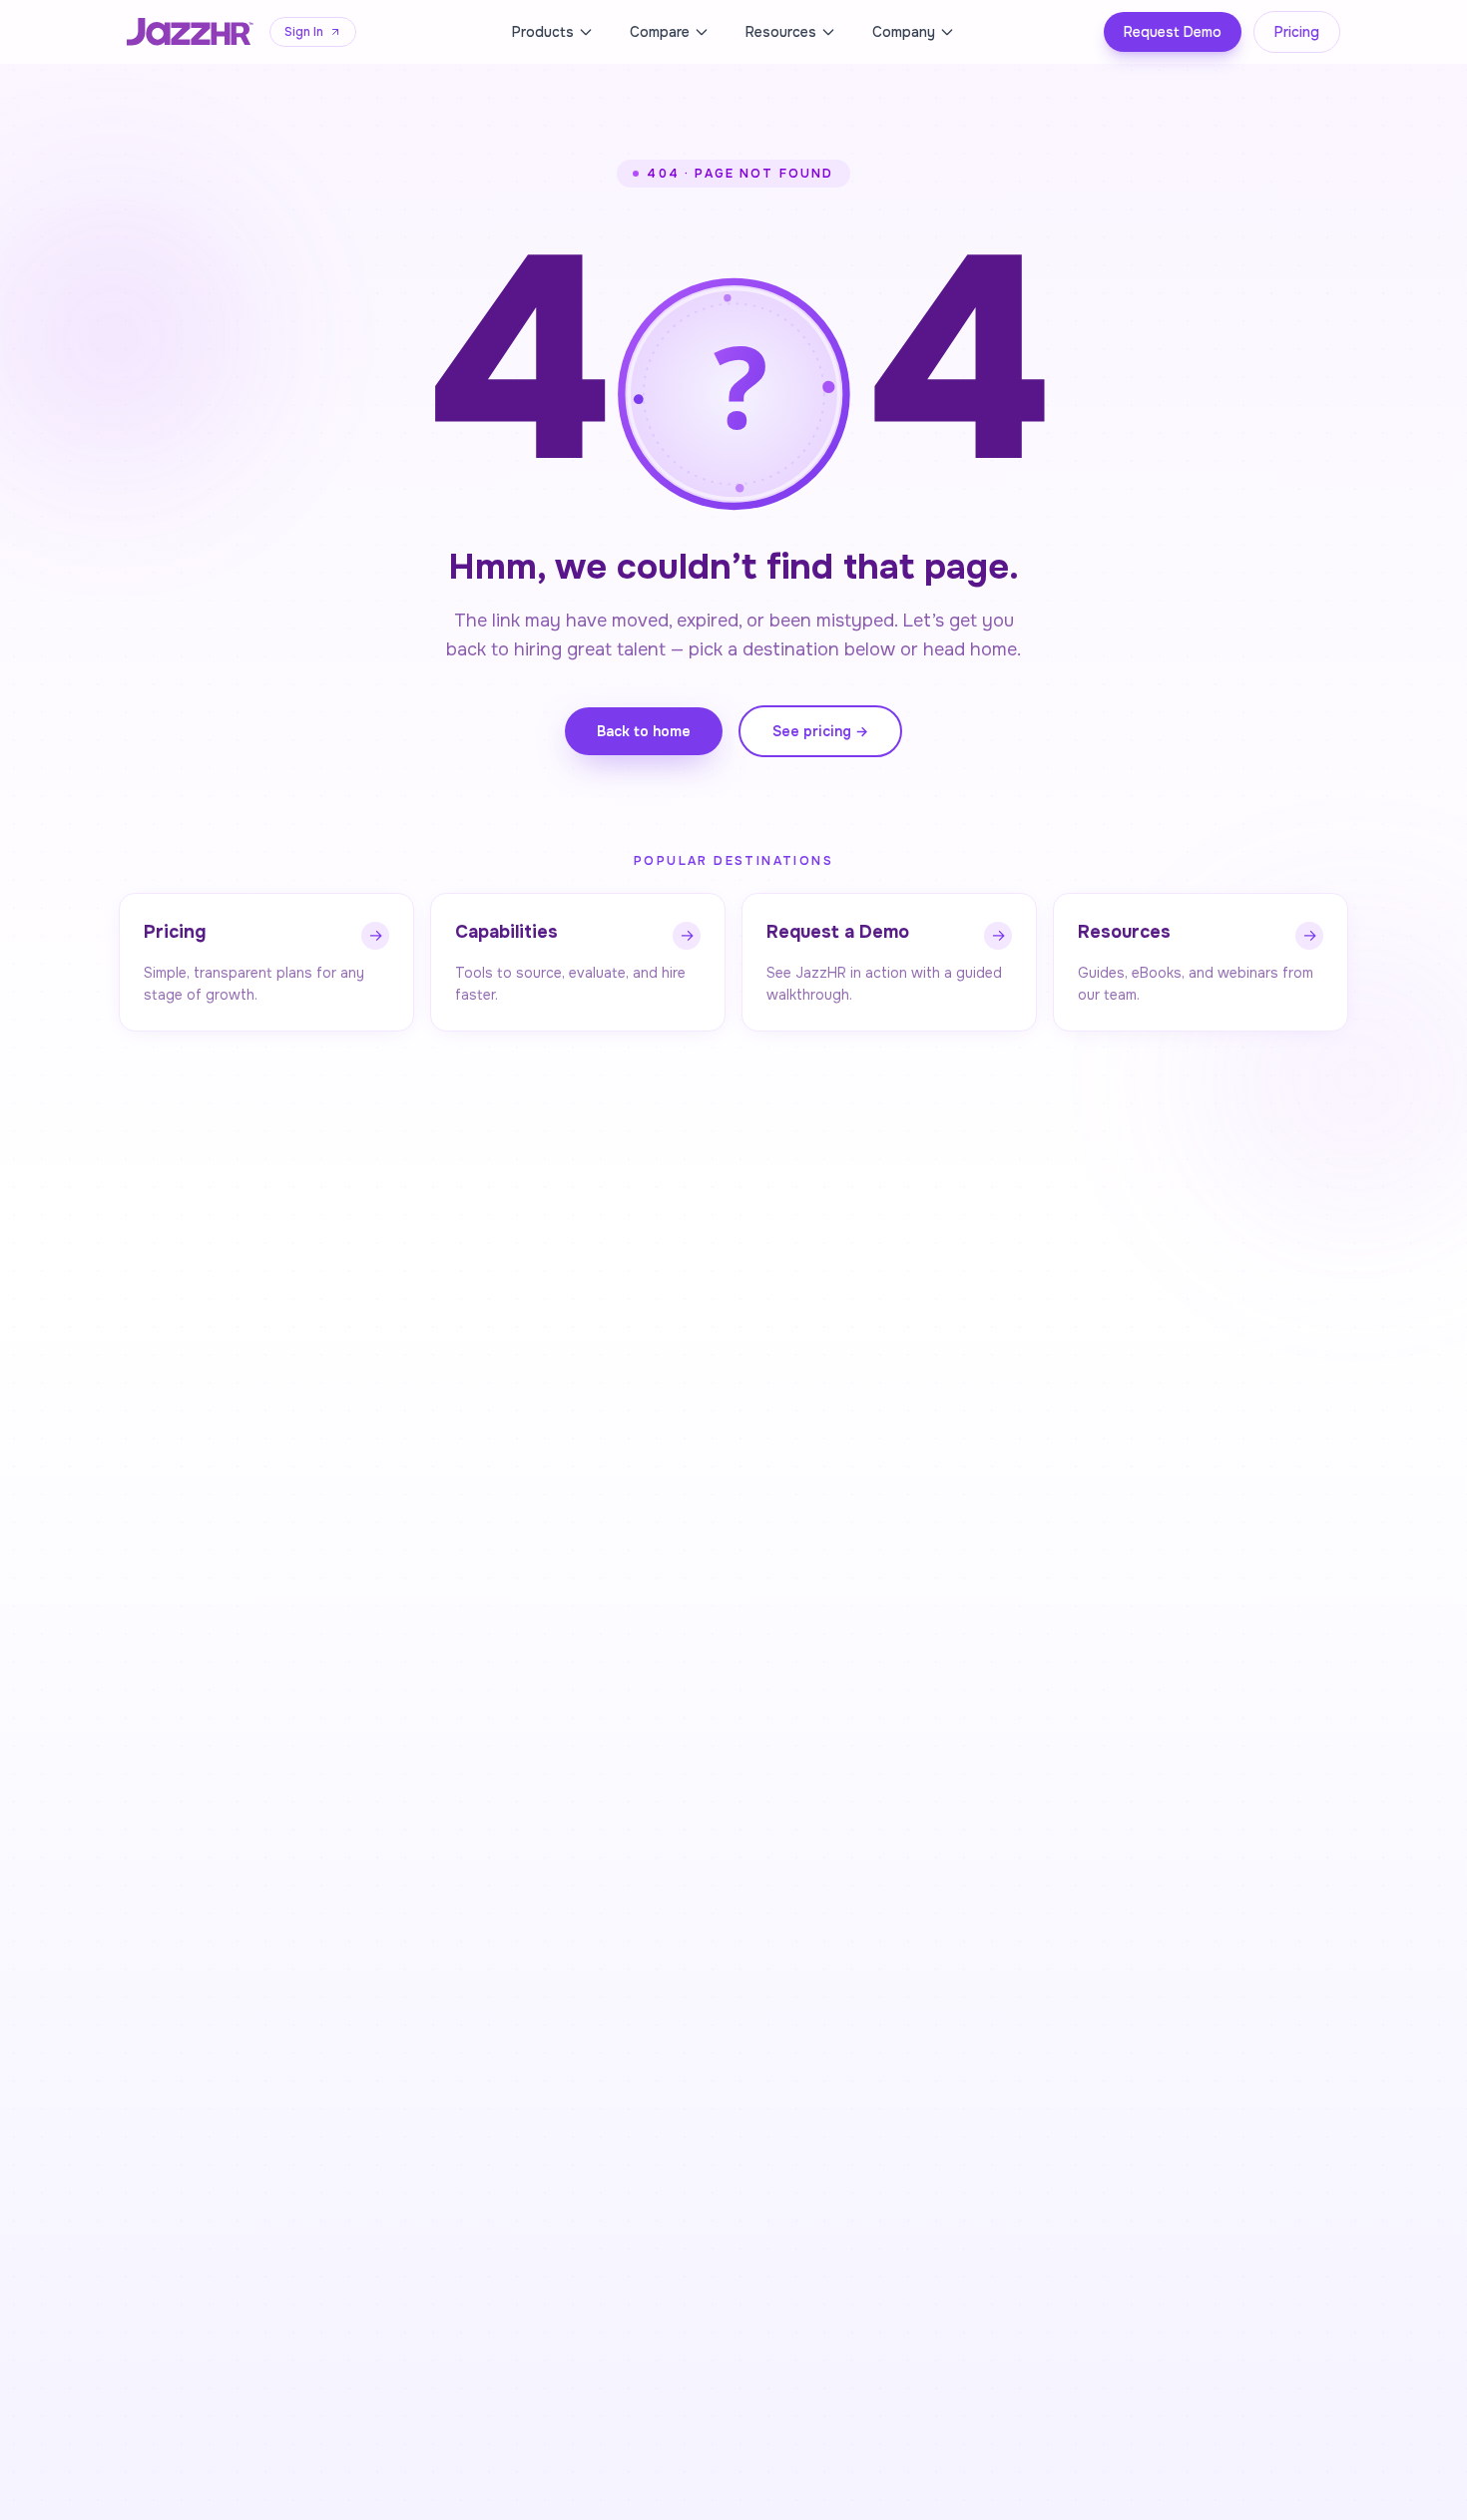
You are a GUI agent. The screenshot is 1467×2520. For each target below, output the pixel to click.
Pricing (1297, 32)
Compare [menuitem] (660, 32)
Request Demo (1173, 32)
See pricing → (820, 731)
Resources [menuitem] (781, 32)
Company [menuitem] (904, 32)
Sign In (304, 32)
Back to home (644, 731)
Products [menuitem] (543, 32)
